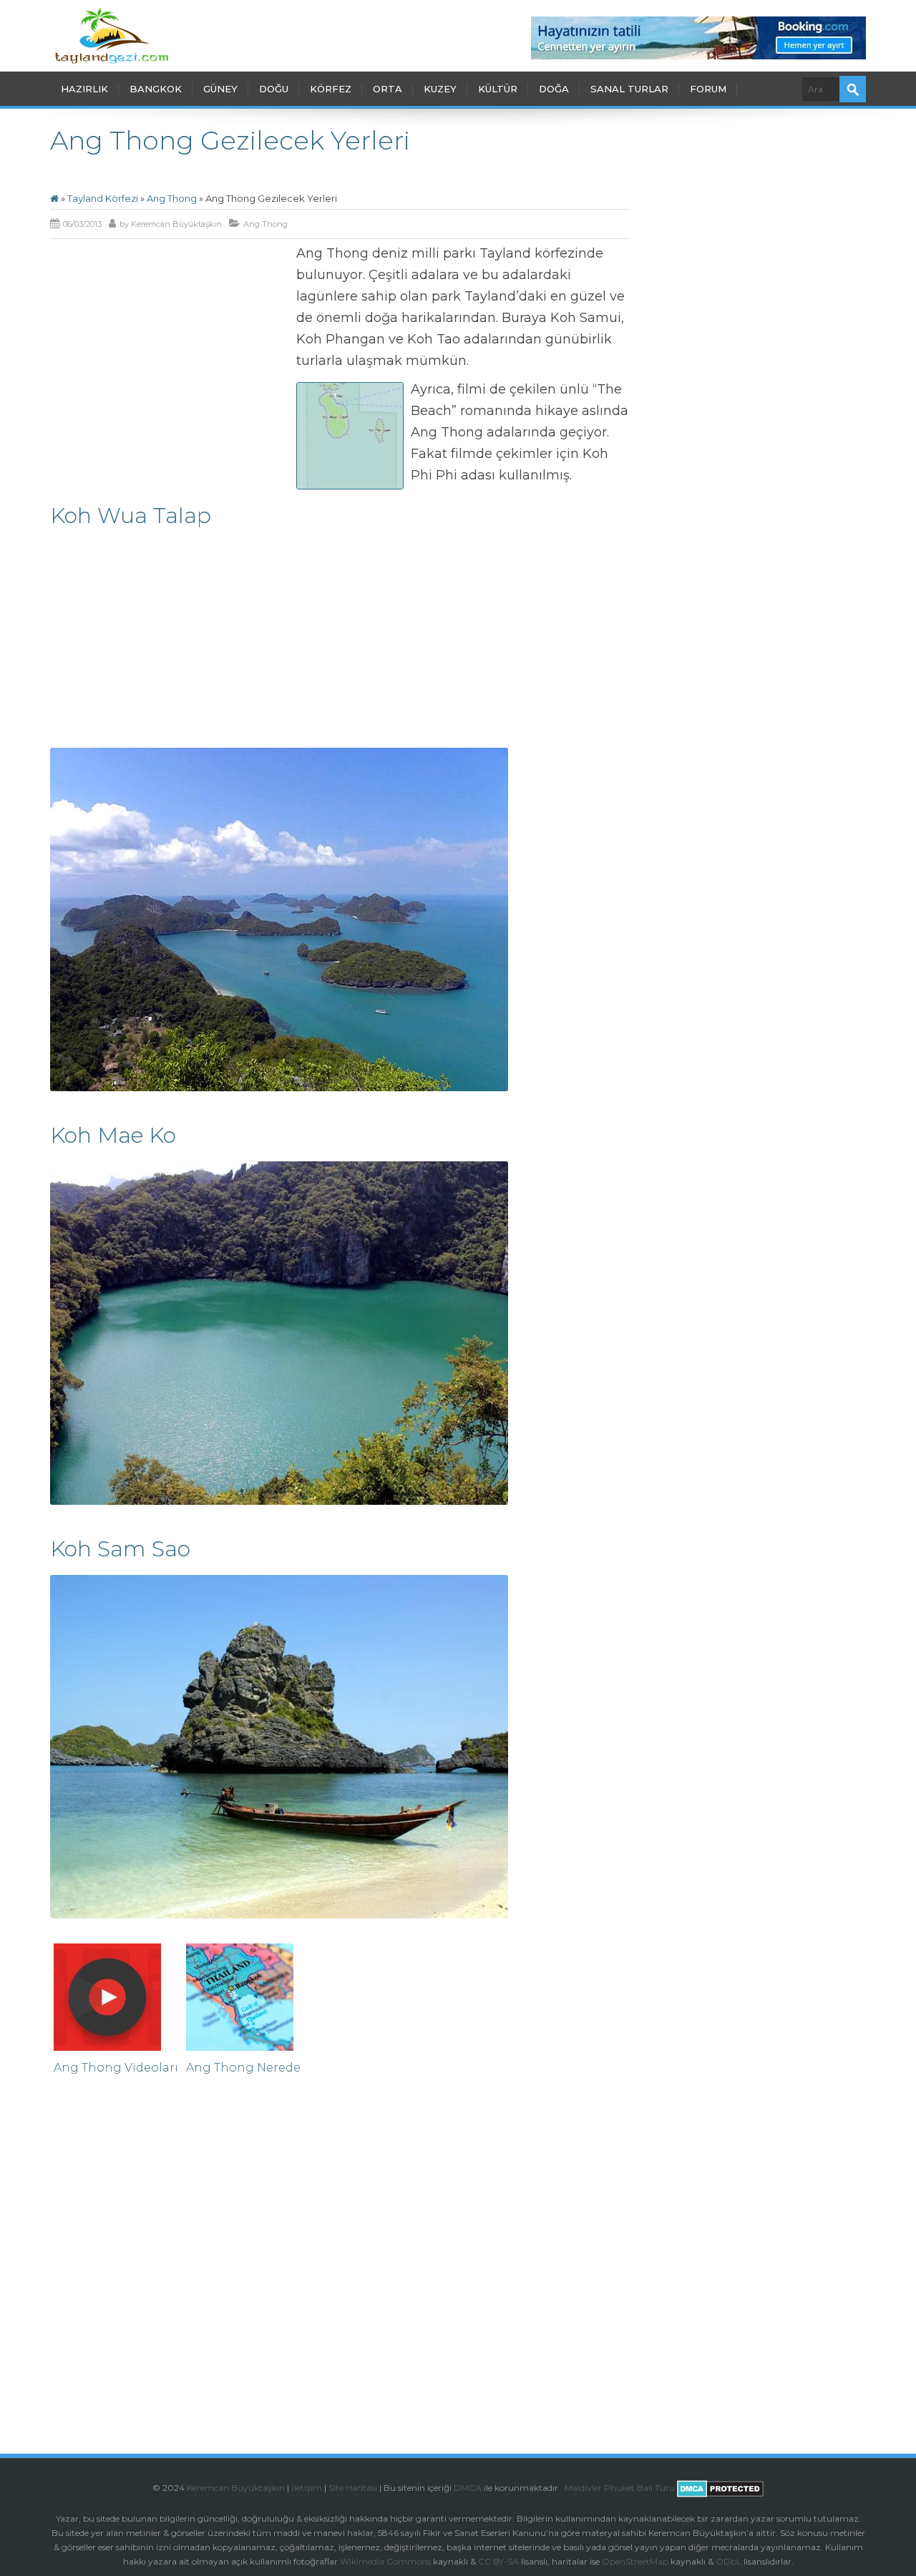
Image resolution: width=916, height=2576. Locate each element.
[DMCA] (564, 2488)
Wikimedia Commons (385, 2561)
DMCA (468, 2488)
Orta (388, 89)
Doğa (554, 89)
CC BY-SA (498, 2561)
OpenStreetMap (635, 2561)
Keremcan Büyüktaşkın (176, 224)
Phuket (619, 2488)
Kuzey (440, 89)
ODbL (729, 2561)
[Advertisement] (170, 348)
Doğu (274, 89)
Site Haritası (353, 2488)
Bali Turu (656, 2488)
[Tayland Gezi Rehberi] (111, 36)
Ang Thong (172, 198)
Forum (708, 89)
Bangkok (156, 89)
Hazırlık (84, 89)
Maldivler (583, 2488)
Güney (220, 89)
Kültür (498, 89)
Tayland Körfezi (103, 198)
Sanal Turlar (629, 89)
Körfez (331, 89)
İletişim (307, 2488)
